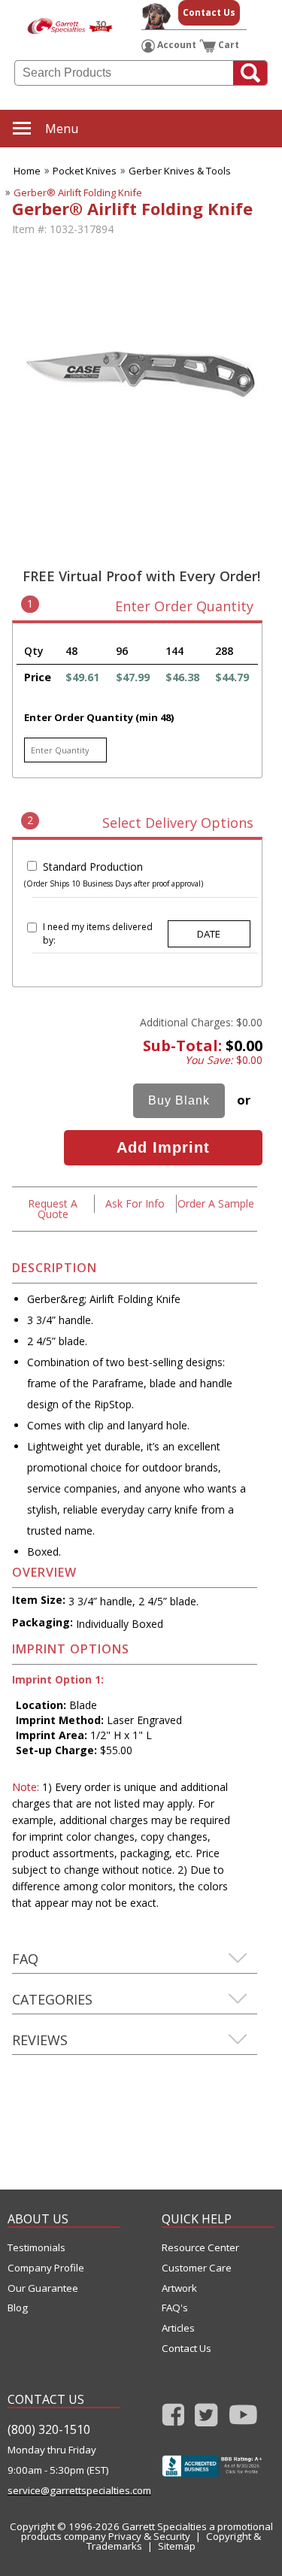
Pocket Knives (85, 171)
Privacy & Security (149, 2536)
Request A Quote (53, 1209)
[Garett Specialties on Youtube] (243, 2419)
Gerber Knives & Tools (180, 171)
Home (27, 171)
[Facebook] (173, 2419)
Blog (18, 2308)
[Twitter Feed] (206, 2419)
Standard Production (93, 867)
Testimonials (36, 2248)
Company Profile (46, 2268)
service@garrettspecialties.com (64, 2491)
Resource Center (200, 2248)
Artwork (179, 2288)
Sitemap (177, 2546)
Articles (178, 2328)
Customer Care (197, 2268)
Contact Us (209, 12)
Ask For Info (135, 1203)
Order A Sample (216, 1203)
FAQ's (175, 2308)
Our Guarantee (43, 2288)
